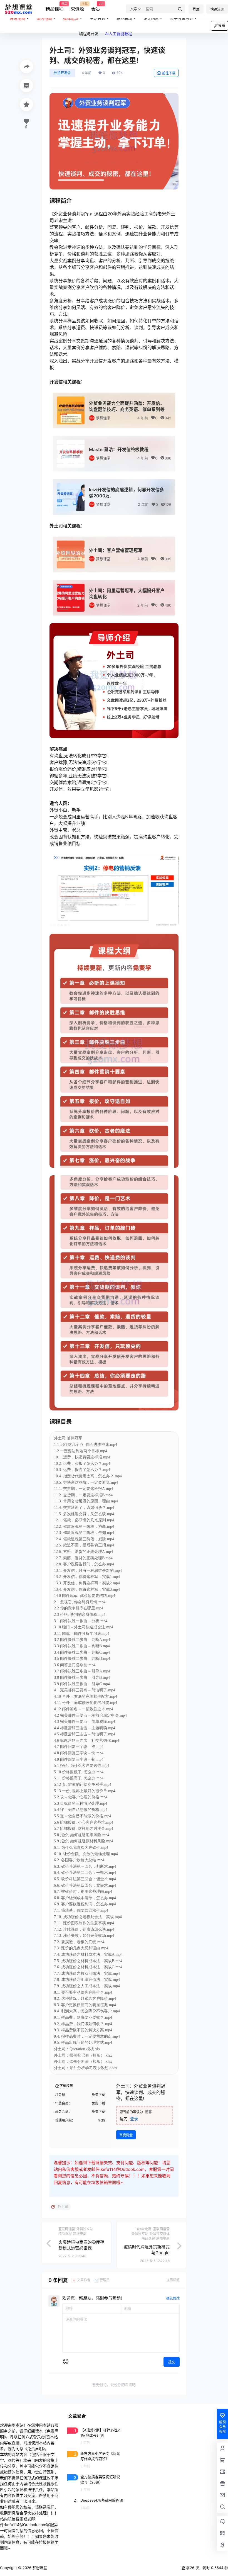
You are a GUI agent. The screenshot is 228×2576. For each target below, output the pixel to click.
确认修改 (173, 2298)
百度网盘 (126, 2135)
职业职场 (124, 18)
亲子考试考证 (182, 18)
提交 (172, 2362)
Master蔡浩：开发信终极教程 (119, 449)
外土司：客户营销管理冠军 (116, 550)
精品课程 (54, 7)
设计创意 (151, 18)
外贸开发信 (62, 73)
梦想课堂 (103, 418)
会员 (96, 7)
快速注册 (217, 9)
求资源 (77, 7)
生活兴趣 (98, 18)
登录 (196, 9)
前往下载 (169, 73)
